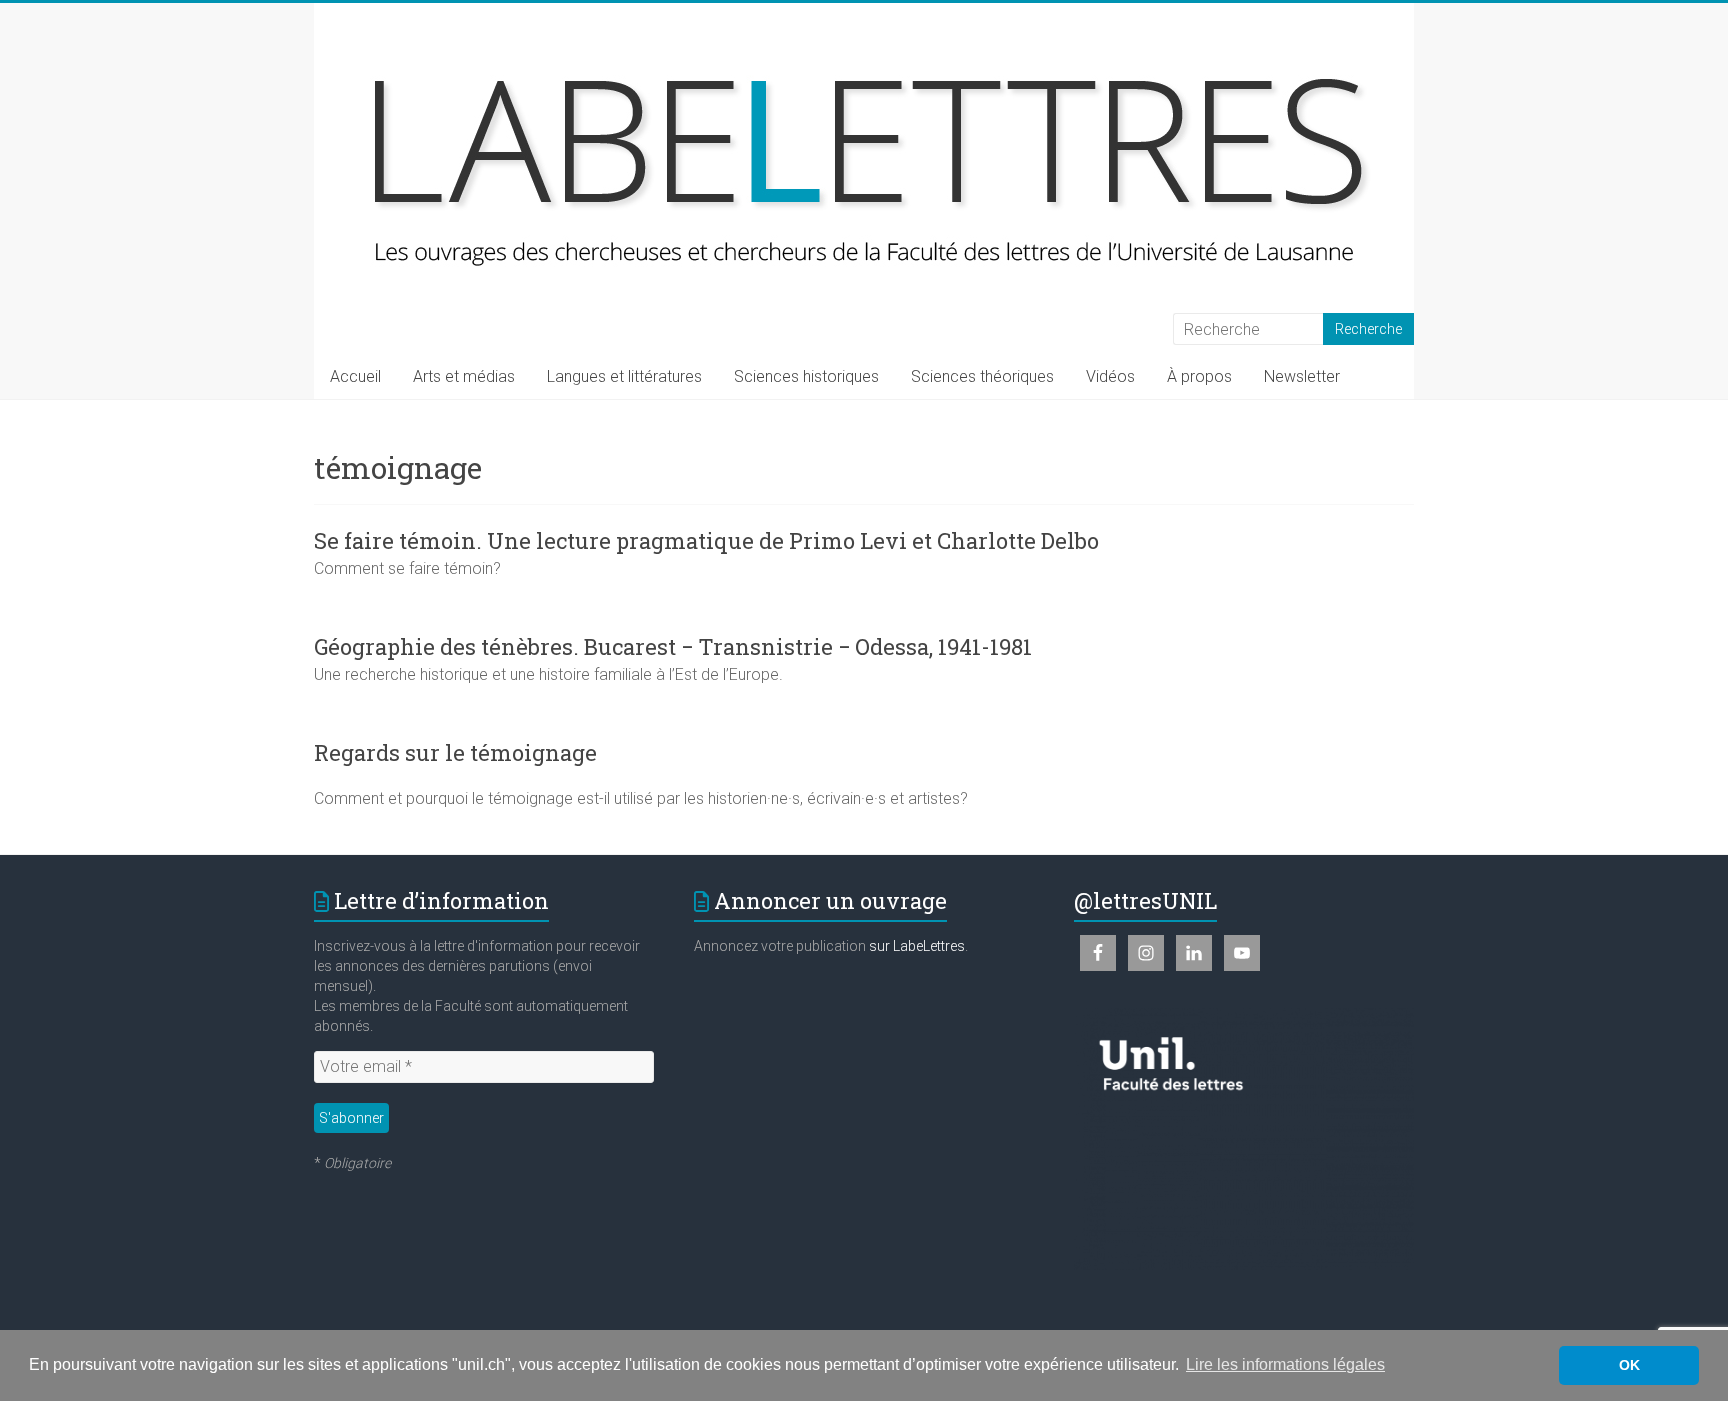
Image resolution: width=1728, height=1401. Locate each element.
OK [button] (1629, 1365)
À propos (1199, 376)
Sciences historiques (806, 376)
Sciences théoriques (982, 376)
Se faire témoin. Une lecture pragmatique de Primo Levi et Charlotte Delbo (706, 540)
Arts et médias (464, 376)
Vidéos (1110, 376)
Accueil (355, 376)
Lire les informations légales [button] (1285, 1364)
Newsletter (1302, 376)
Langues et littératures (624, 376)
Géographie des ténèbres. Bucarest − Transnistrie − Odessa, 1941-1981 (673, 646)
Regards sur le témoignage (455, 752)
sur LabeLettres (917, 946)
